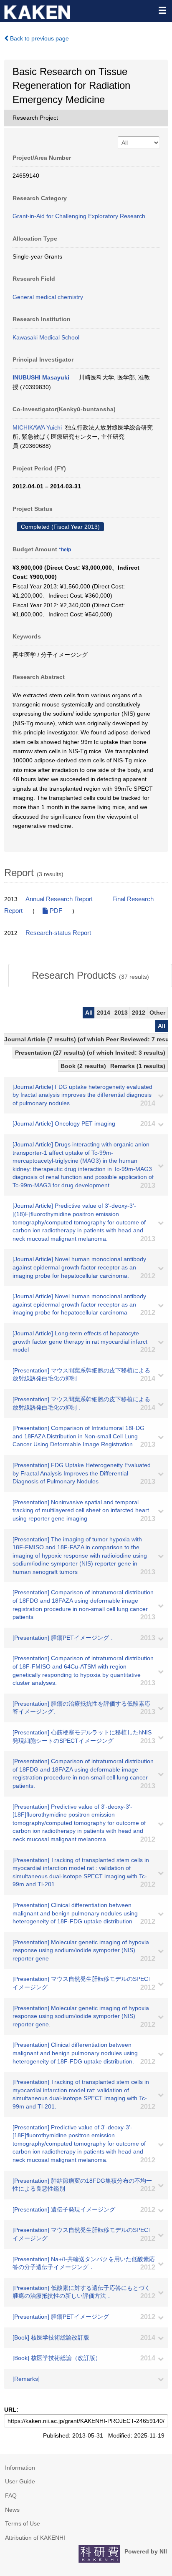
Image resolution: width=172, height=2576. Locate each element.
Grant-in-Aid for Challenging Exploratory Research (79, 216)
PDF (55, 911)
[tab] (90, 975)
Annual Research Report (59, 899)
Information (20, 2468)
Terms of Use (23, 2523)
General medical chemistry (48, 297)
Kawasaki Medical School (46, 337)
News (12, 2510)
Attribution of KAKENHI (35, 2538)
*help (65, 550)
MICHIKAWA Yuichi (37, 427)
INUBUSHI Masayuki (41, 377)
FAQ (11, 2496)
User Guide (20, 2481)
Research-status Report (58, 933)
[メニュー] (162, 10)
